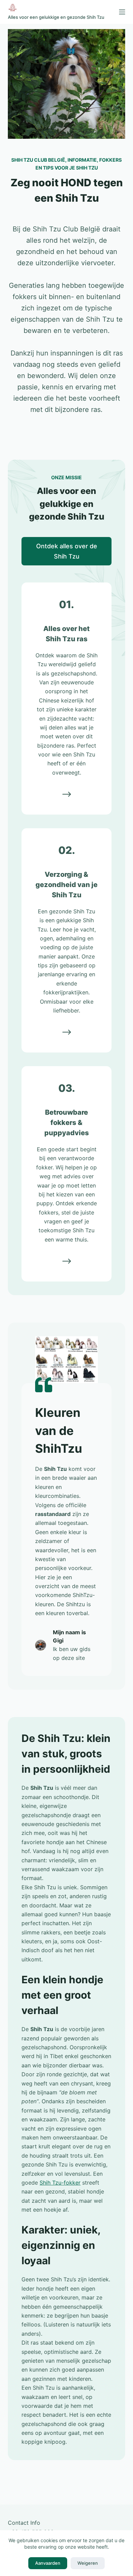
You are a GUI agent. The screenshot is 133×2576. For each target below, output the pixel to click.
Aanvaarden (48, 2563)
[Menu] (122, 12)
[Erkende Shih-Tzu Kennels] (67, 1261)
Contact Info (24, 2523)
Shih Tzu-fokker (60, 2183)
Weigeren (88, 2563)
